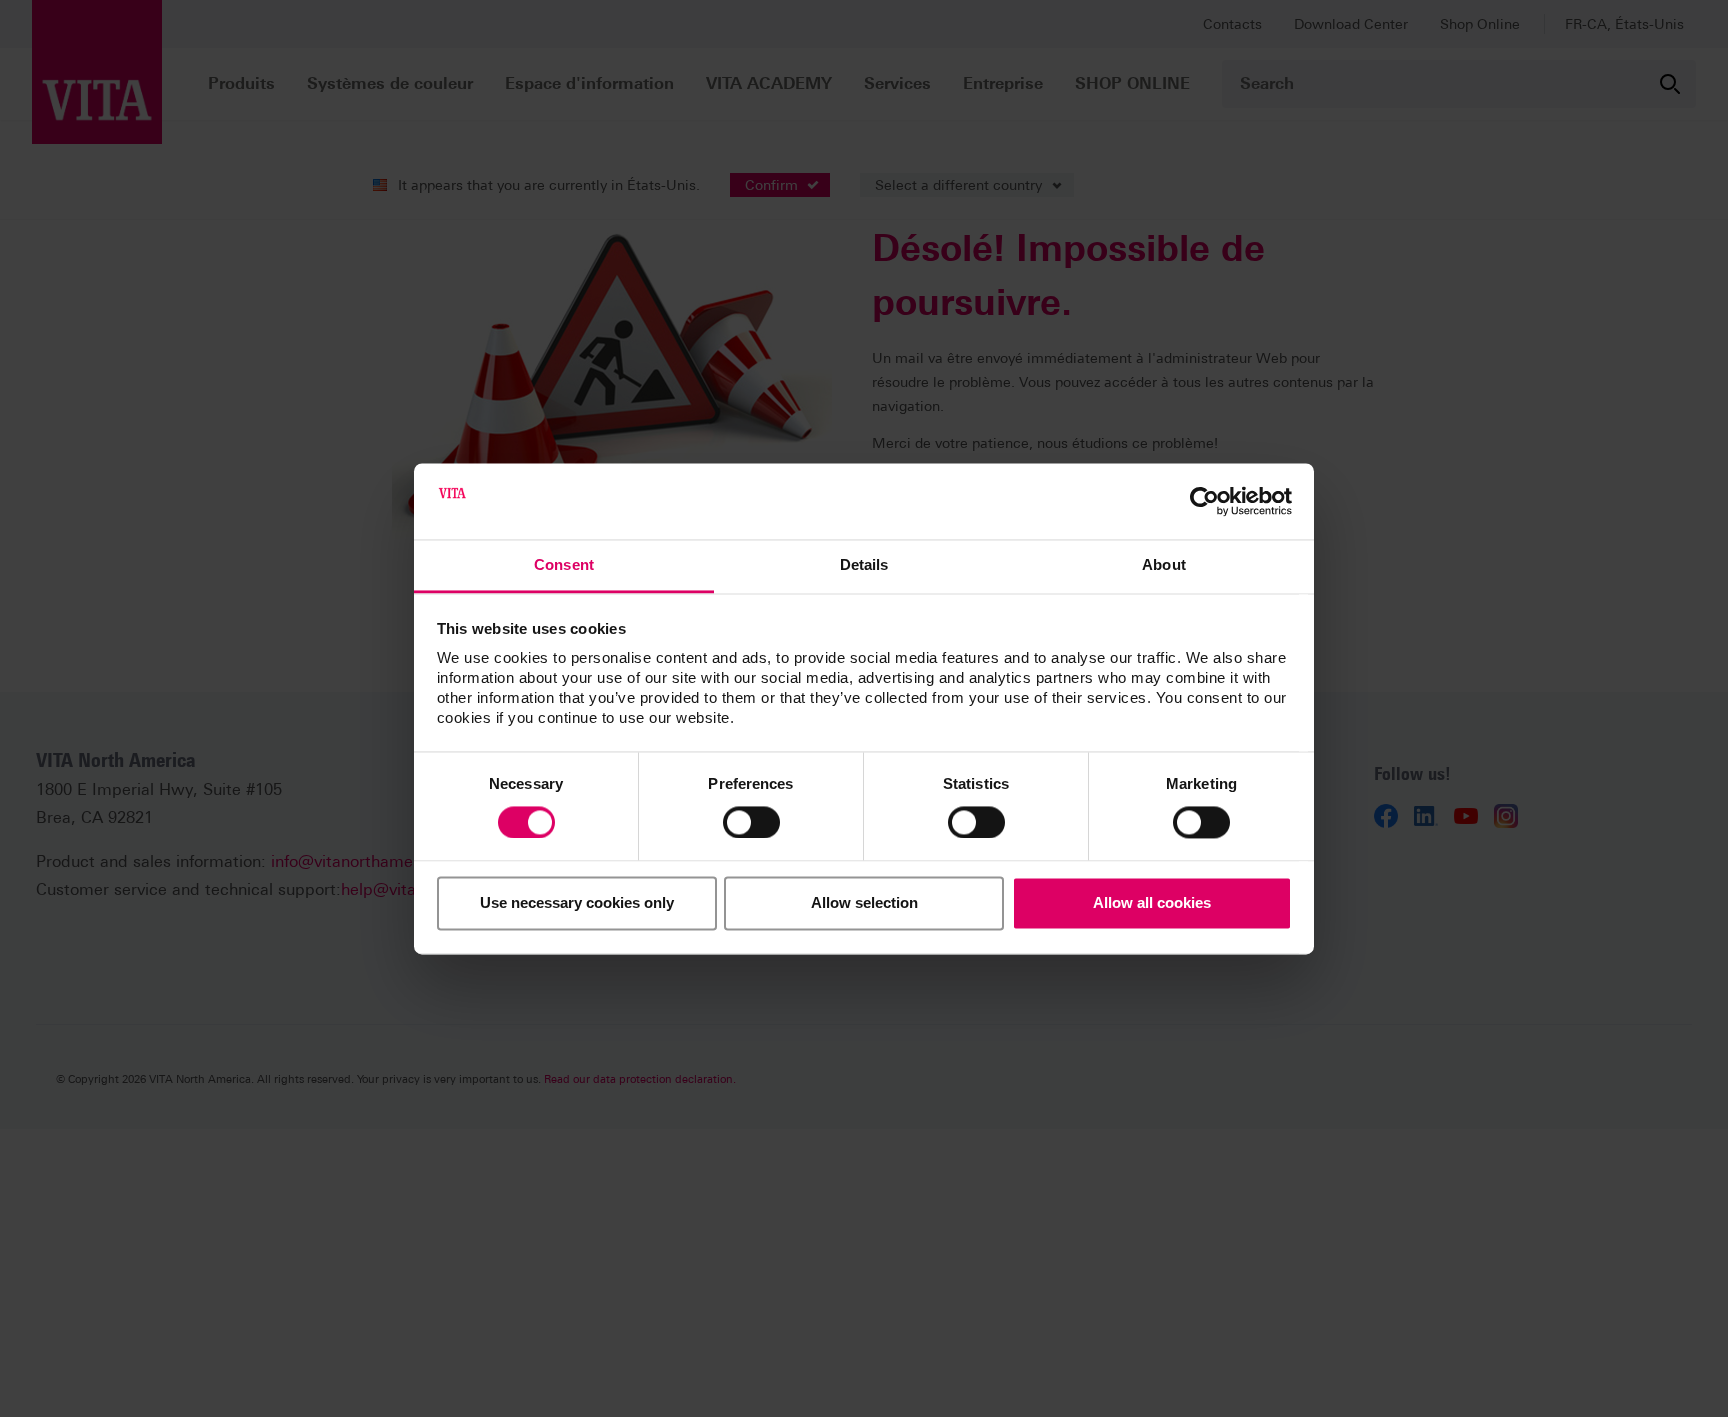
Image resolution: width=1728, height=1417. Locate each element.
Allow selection (864, 903)
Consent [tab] (564, 565)
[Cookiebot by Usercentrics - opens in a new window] (1204, 501)
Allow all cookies (1152, 903)
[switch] (751, 822)
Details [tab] (864, 565)
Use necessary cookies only (577, 903)
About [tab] (1164, 565)
